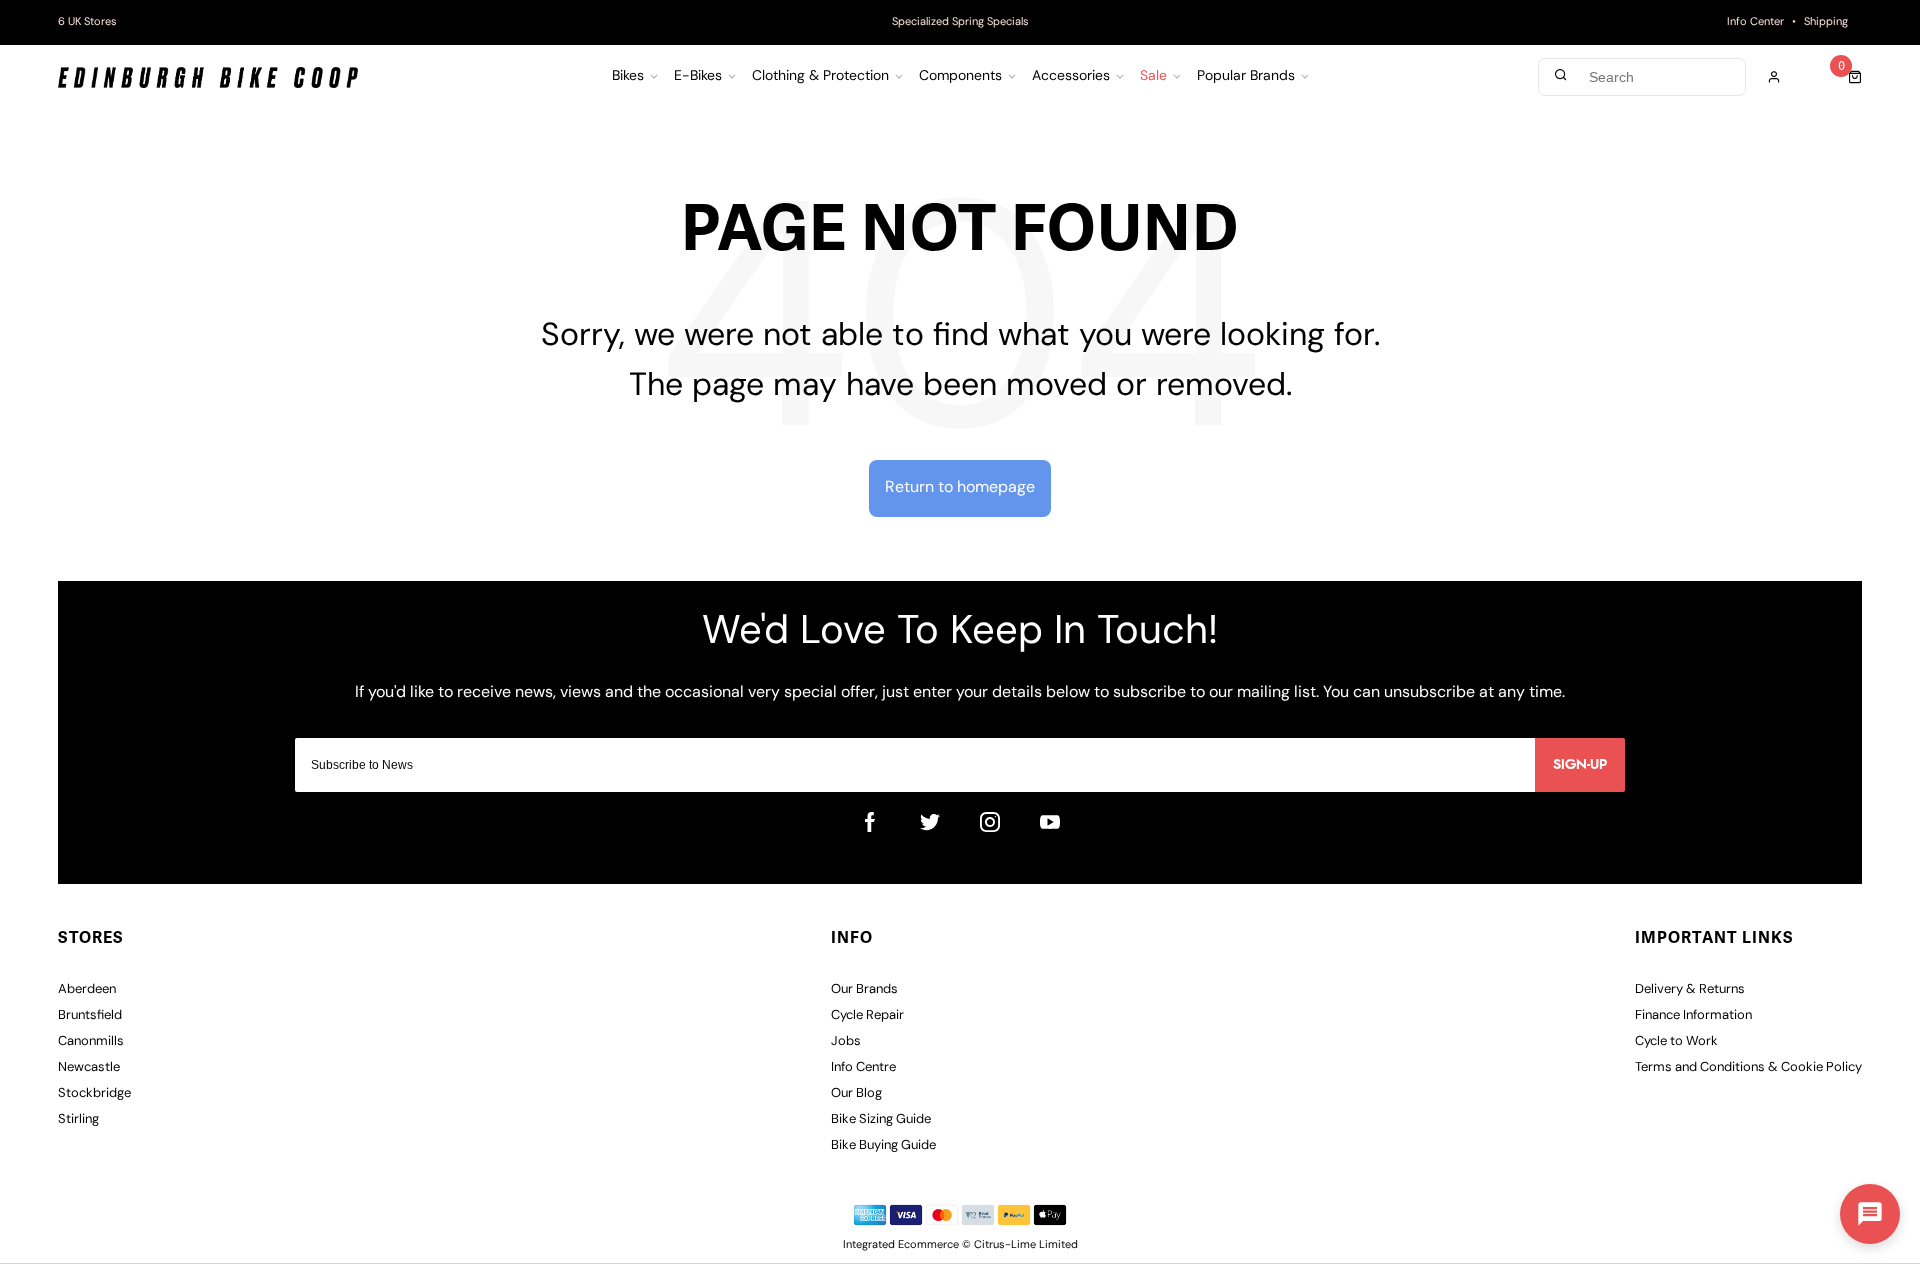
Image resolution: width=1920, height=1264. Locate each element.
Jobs (846, 1041)
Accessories (1071, 77)
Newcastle (89, 1067)
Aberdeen (87, 989)
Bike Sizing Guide (881, 1119)
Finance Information (1693, 1015)
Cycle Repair (867, 1015)
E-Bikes (698, 77)
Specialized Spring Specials (960, 22)
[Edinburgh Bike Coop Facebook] (870, 822)
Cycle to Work (1676, 1041)
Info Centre (863, 1067)
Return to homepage (960, 488)
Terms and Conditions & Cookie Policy (1748, 1067)
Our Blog (856, 1093)
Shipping (1826, 22)
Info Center (1755, 22)
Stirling (78, 1119)
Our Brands (864, 989)
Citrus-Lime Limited (1026, 1245)
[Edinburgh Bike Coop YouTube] (1050, 822)
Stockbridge (94, 1093)
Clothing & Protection (820, 77)
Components (960, 77)
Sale (1153, 77)
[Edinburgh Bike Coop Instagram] (990, 822)
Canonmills (91, 1041)
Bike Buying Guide (883, 1145)
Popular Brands (1246, 77)
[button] (1870, 1214)
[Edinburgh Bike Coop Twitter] (930, 822)
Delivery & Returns (1690, 989)
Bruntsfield (90, 1015)
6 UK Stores (87, 22)
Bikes (628, 77)
